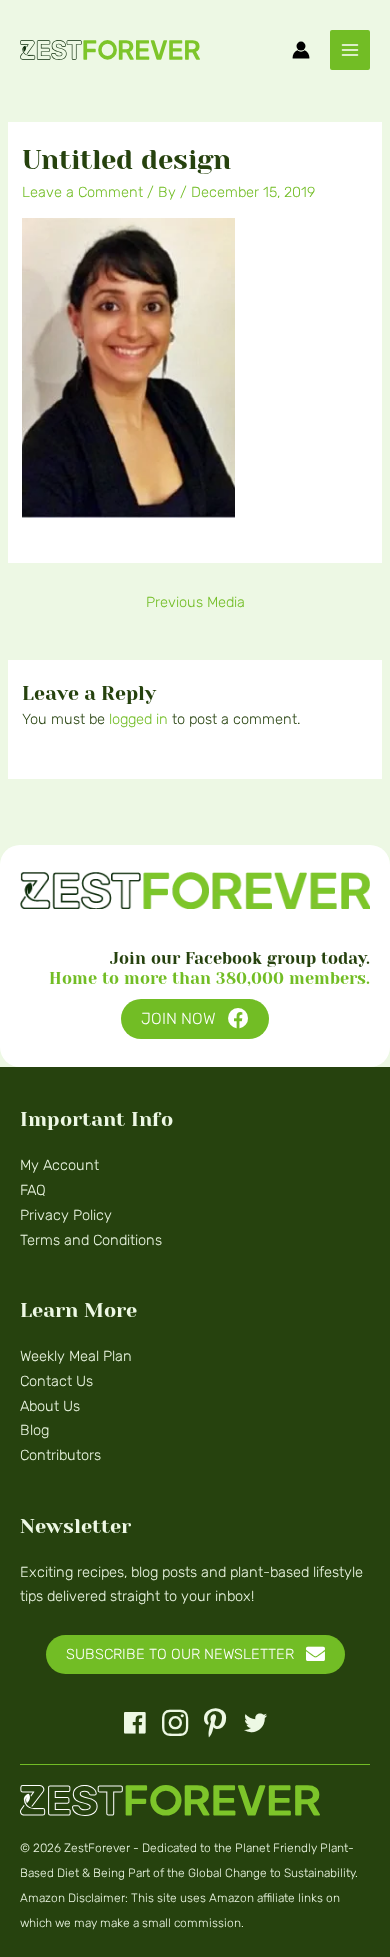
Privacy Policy (66, 1215)
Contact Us (56, 1381)
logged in (138, 719)
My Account (59, 1165)
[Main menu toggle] (350, 50)
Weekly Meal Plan (76, 1356)
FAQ (33, 1190)
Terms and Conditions (91, 1240)
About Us (50, 1406)
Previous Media (195, 602)
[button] (195, 1019)
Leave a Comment (82, 192)
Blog (34, 1430)
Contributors (60, 1455)
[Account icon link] (301, 50)
